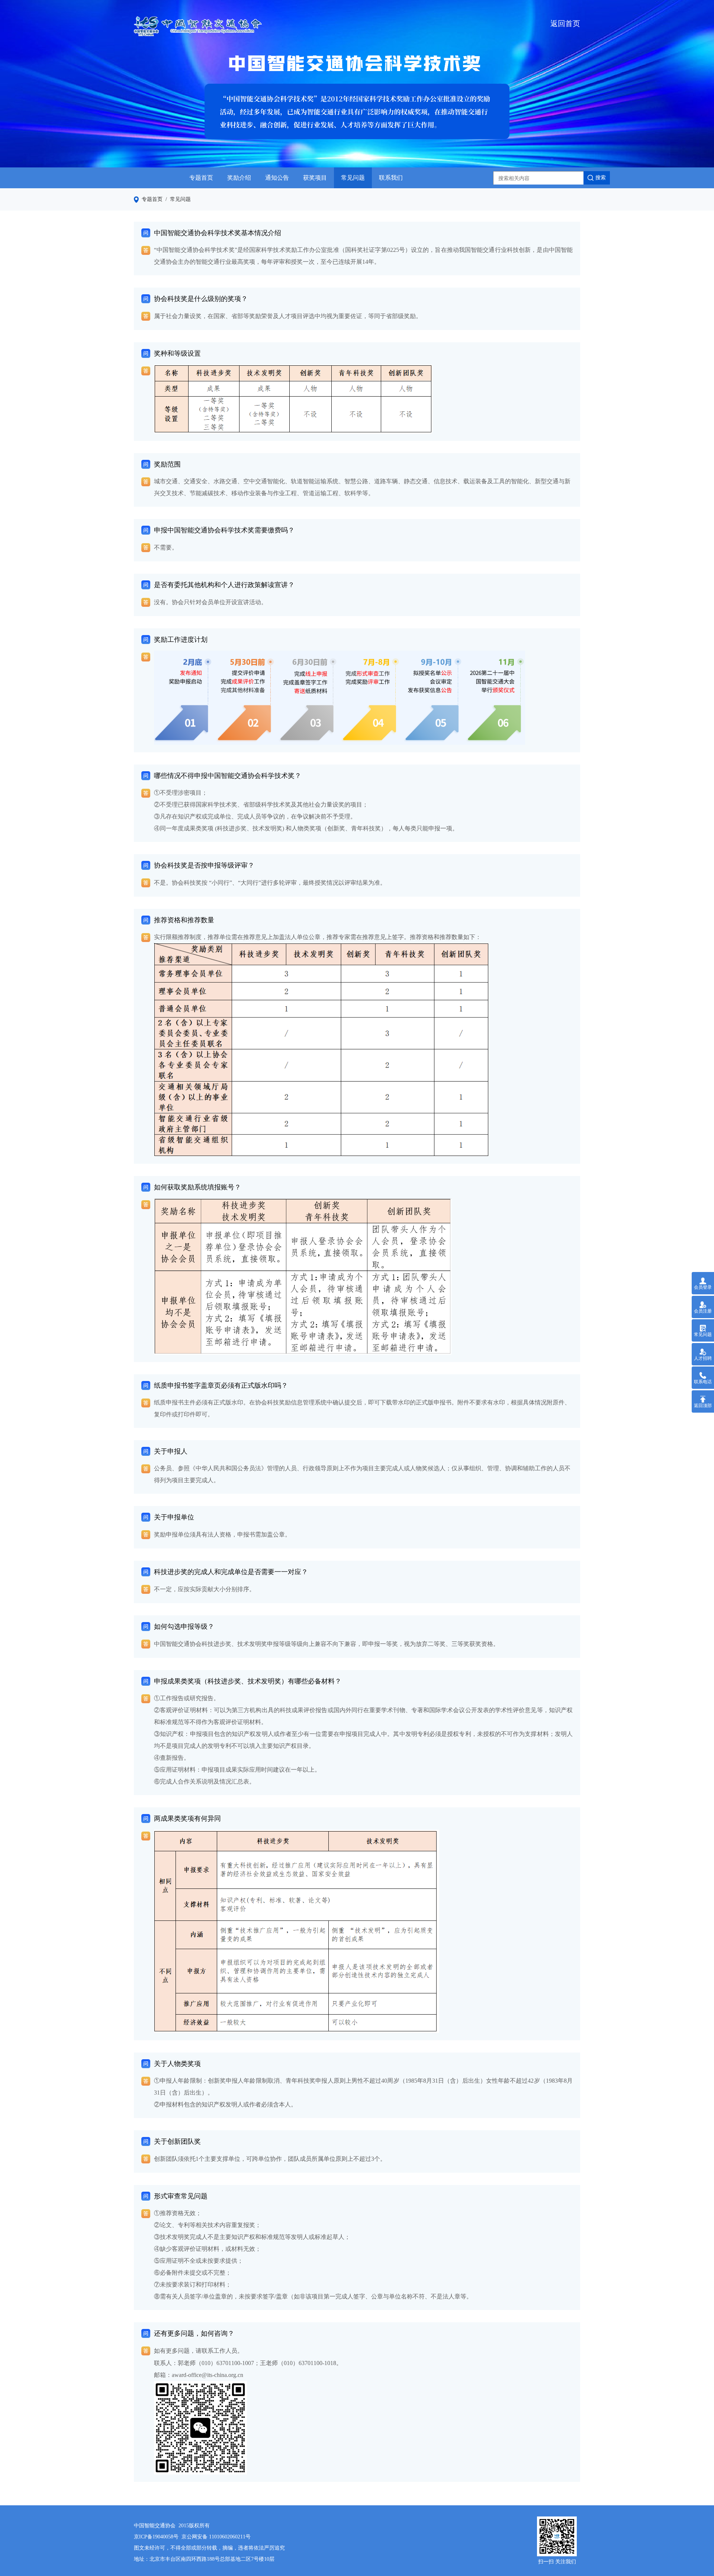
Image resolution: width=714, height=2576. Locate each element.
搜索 (601, 178)
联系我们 (391, 178)
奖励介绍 (239, 178)
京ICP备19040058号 (156, 2537)
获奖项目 (315, 178)
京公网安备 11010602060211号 (216, 2537)
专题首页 (201, 178)
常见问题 (353, 178)
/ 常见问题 (177, 199)
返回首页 (565, 23)
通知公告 (277, 178)
